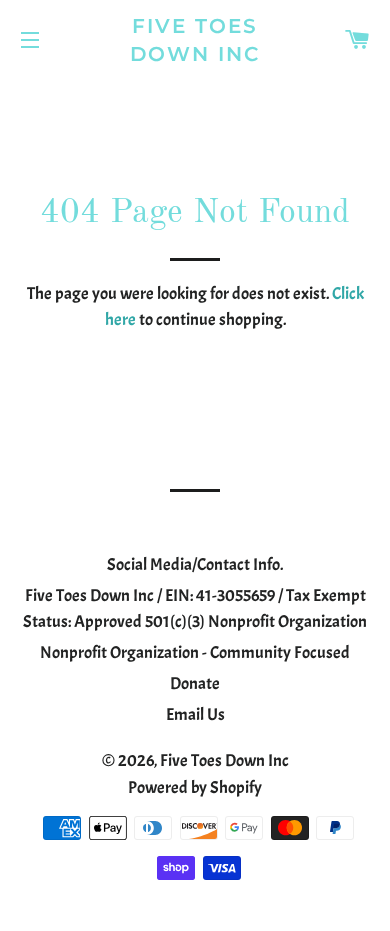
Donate (195, 683)
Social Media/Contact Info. (195, 564)
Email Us (195, 714)
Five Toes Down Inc (195, 40)
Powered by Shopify (195, 787)
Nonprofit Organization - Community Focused (195, 652)
